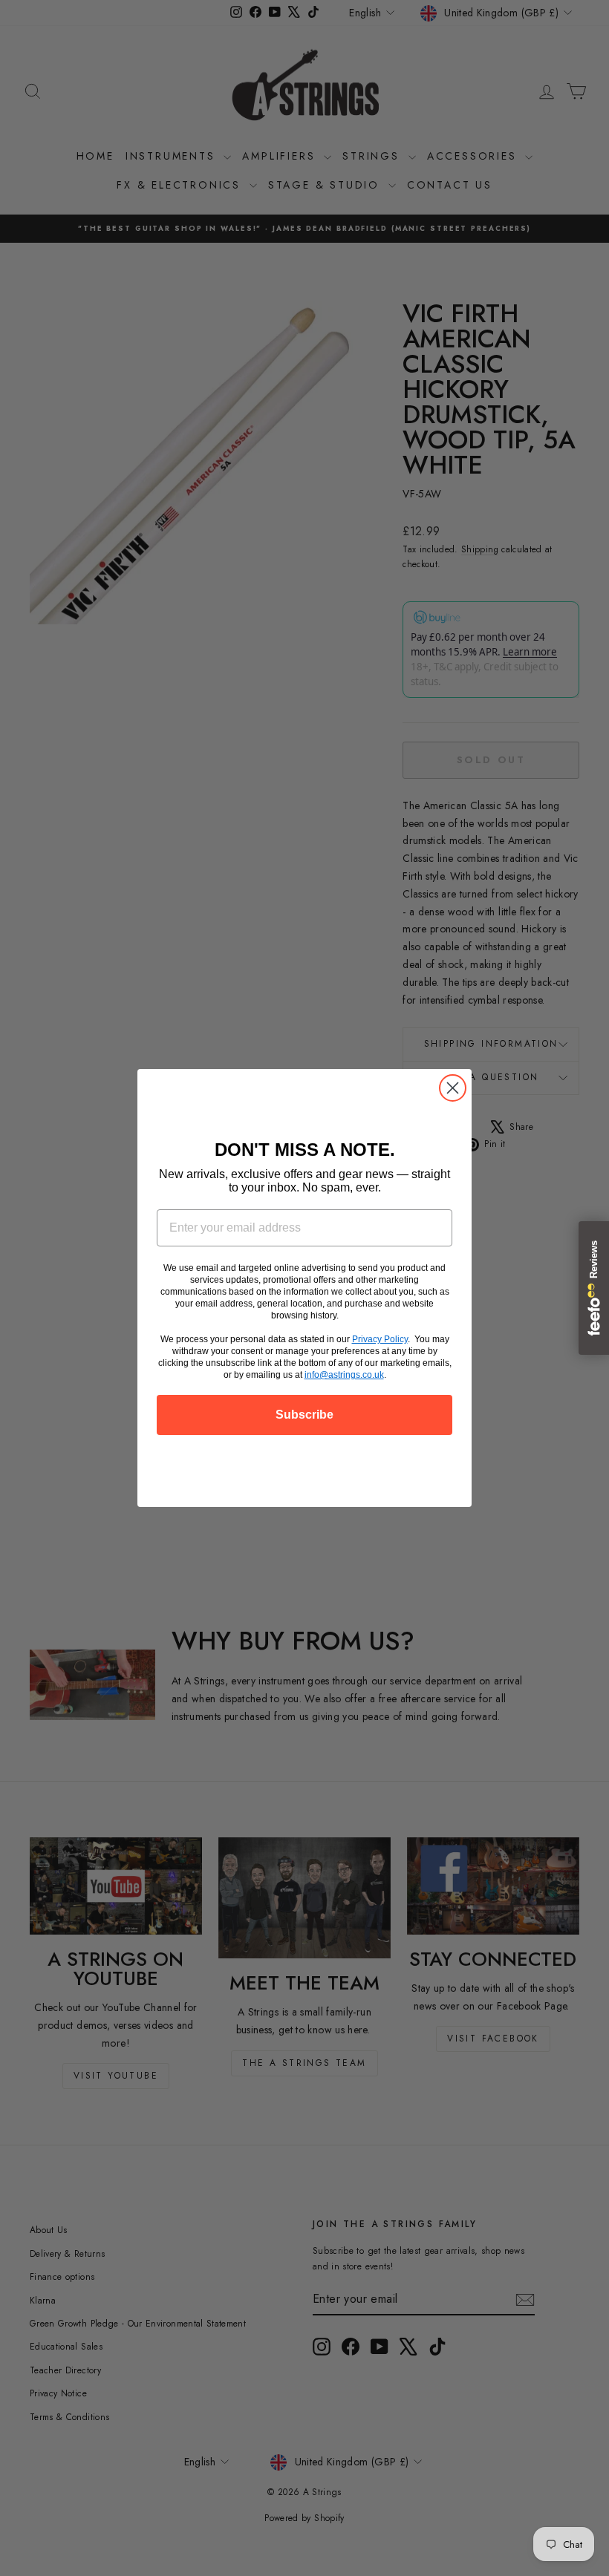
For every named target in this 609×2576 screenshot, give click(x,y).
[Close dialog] (453, 1088)
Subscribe (304, 1415)
